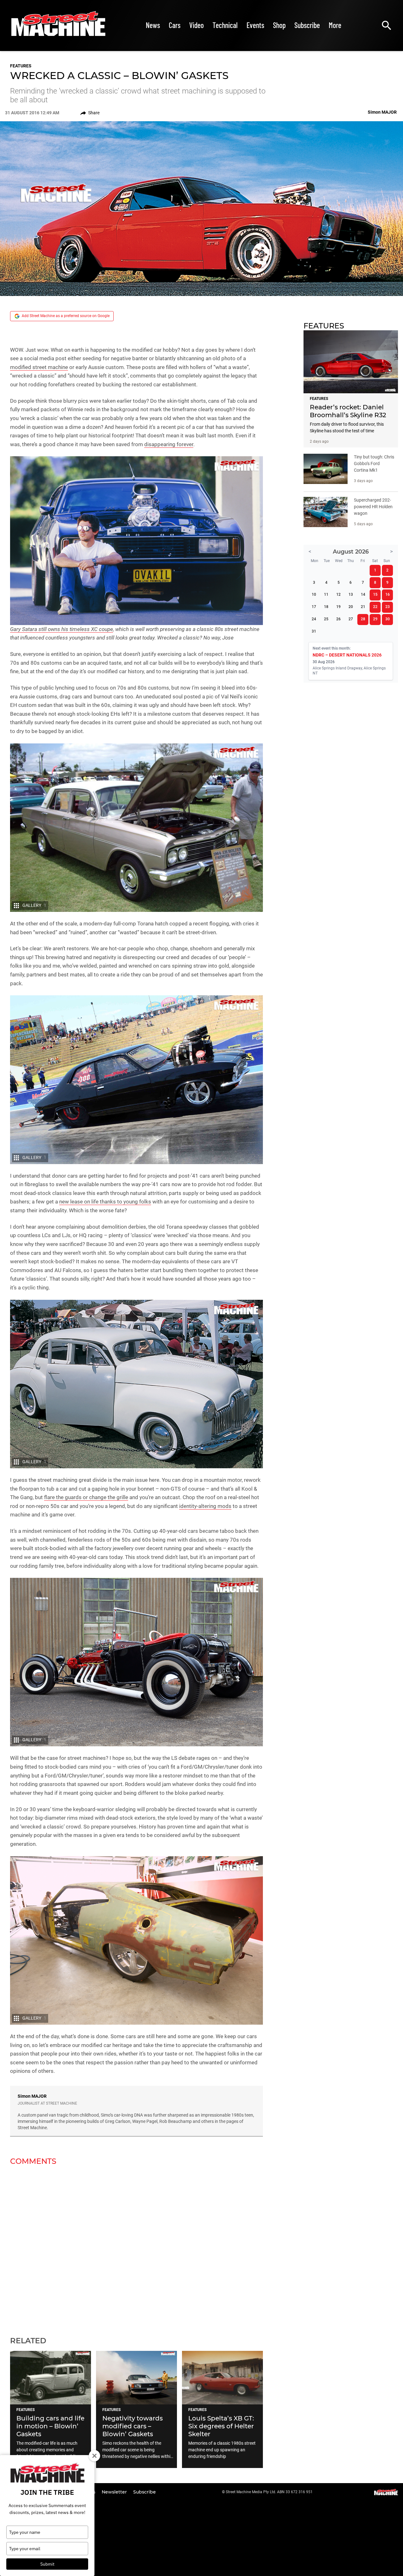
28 (363, 619)
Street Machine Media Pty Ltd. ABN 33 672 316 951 (269, 2492)
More (335, 25)
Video (196, 25)
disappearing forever (169, 444)
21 (363, 607)
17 (314, 607)
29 (375, 619)
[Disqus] (136, 2247)
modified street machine (39, 367)
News (153, 25)
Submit (47, 2564)
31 (314, 631)
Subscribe (307, 25)
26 (338, 619)
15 (375, 594)
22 (375, 607)
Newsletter (115, 2492)
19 (338, 607)
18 (326, 607)
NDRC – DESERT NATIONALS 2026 (347, 655)
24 (314, 619)
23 (388, 607)
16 (388, 594)
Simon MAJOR (32, 2096)
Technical (225, 25)
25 (326, 619)
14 (363, 594)
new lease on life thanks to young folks (105, 1202)
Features (21, 66)
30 (388, 619)
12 (338, 594)
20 (351, 607)
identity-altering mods (205, 1506)
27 (351, 619)
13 (351, 594)
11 (326, 594)
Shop (279, 25)
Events (255, 25)
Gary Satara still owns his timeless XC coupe (62, 629)
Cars (175, 25)
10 (314, 594)
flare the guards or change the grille (86, 1497)
